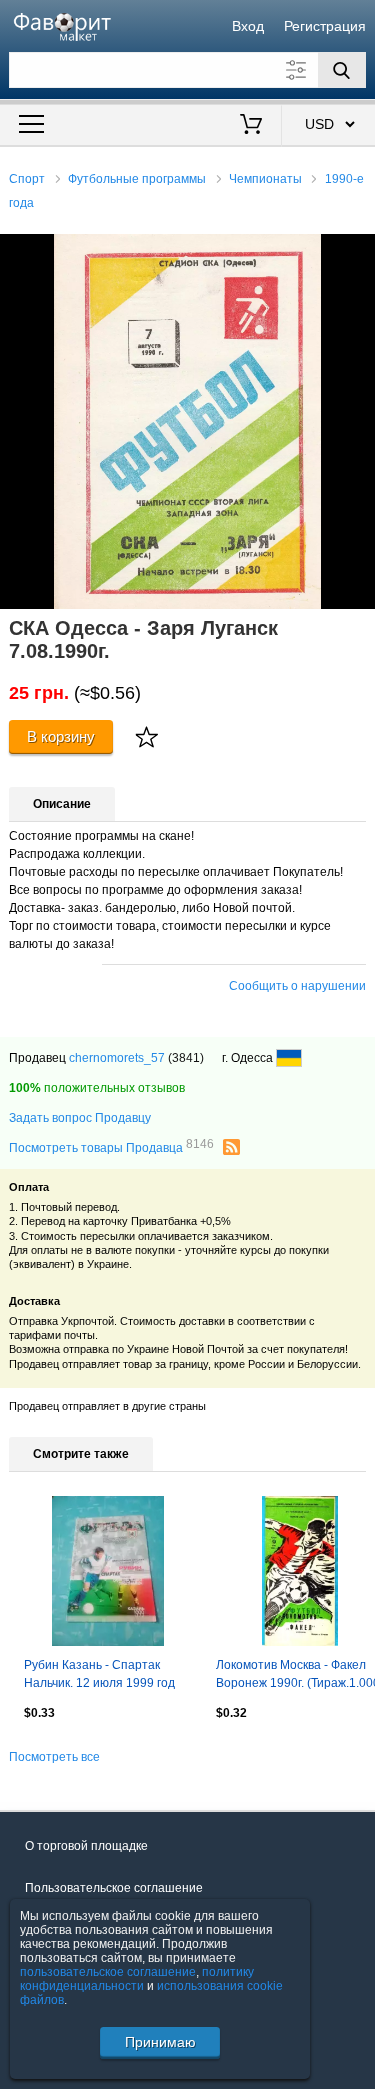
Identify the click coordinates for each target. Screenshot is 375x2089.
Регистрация (325, 26)
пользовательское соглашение (108, 1972)
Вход (248, 26)
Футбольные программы (137, 179)
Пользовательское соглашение (114, 1888)
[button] (357, 252)
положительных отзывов (97, 1088)
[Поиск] (342, 70)
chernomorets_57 (117, 1058)
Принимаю (160, 2042)
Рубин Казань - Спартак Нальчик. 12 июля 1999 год (99, 1674)
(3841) (186, 1058)
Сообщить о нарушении (297, 986)
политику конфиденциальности (137, 1979)
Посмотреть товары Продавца (111, 1147)
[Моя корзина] (250, 126)
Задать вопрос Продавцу (80, 1118)
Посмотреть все (54, 1757)
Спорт (27, 179)
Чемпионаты (265, 179)
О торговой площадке (86, 1846)
